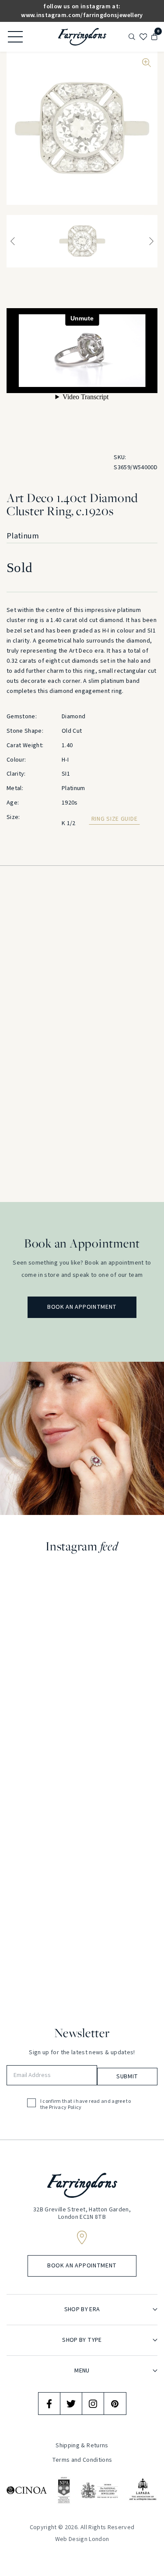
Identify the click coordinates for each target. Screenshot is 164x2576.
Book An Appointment (82, 1307)
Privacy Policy (65, 2108)
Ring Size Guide (115, 819)
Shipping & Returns (82, 2446)
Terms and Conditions (82, 2460)
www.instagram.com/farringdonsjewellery (82, 15)
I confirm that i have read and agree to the (86, 2105)
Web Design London (82, 2539)
